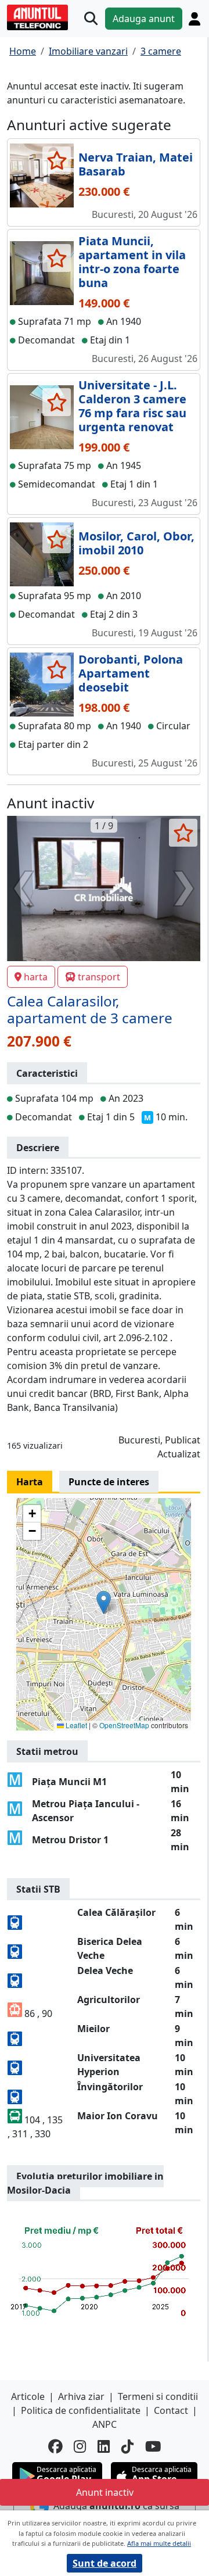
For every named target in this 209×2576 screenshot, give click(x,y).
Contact (171, 2410)
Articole (28, 2396)
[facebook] (55, 2447)
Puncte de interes (109, 1482)
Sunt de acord (105, 2563)
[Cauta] (91, 19)
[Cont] (194, 19)
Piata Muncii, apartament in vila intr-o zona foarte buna (132, 262)
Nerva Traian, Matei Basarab (136, 164)
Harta (30, 1482)
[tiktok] (127, 2447)
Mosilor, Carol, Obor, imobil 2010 (136, 543)
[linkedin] (104, 2447)
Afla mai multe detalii (159, 2543)
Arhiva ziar (81, 2396)
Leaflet (75, 1725)
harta (36, 977)
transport (99, 977)
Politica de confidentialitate (81, 2410)
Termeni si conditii (158, 2396)
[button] (104, 1602)
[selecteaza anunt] (57, 160)
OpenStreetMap (124, 1725)
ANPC (105, 2424)
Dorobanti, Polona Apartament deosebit (131, 673)
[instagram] (80, 2447)
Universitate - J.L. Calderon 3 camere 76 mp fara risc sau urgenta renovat (132, 406)
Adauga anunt (144, 19)
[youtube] (153, 2447)
